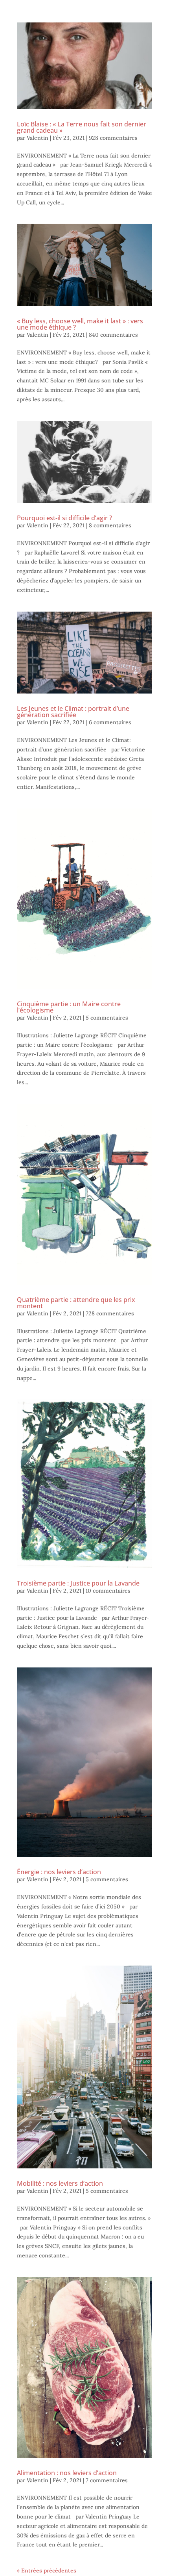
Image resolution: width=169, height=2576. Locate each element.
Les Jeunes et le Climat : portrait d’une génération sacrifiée (73, 712)
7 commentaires (107, 2480)
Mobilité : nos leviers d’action (60, 2183)
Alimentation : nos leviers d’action (67, 2473)
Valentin (38, 138)
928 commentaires (113, 138)
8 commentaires (110, 525)
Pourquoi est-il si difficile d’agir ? (64, 518)
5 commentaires (107, 1018)
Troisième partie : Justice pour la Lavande (78, 1583)
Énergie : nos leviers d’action (59, 1872)
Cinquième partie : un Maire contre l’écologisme (69, 1007)
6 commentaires (110, 722)
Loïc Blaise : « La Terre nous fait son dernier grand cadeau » (82, 127)
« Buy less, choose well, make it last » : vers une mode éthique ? (80, 324)
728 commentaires (110, 1313)
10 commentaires (108, 1591)
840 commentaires (113, 335)
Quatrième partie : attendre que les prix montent (76, 1303)
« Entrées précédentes (47, 2570)
